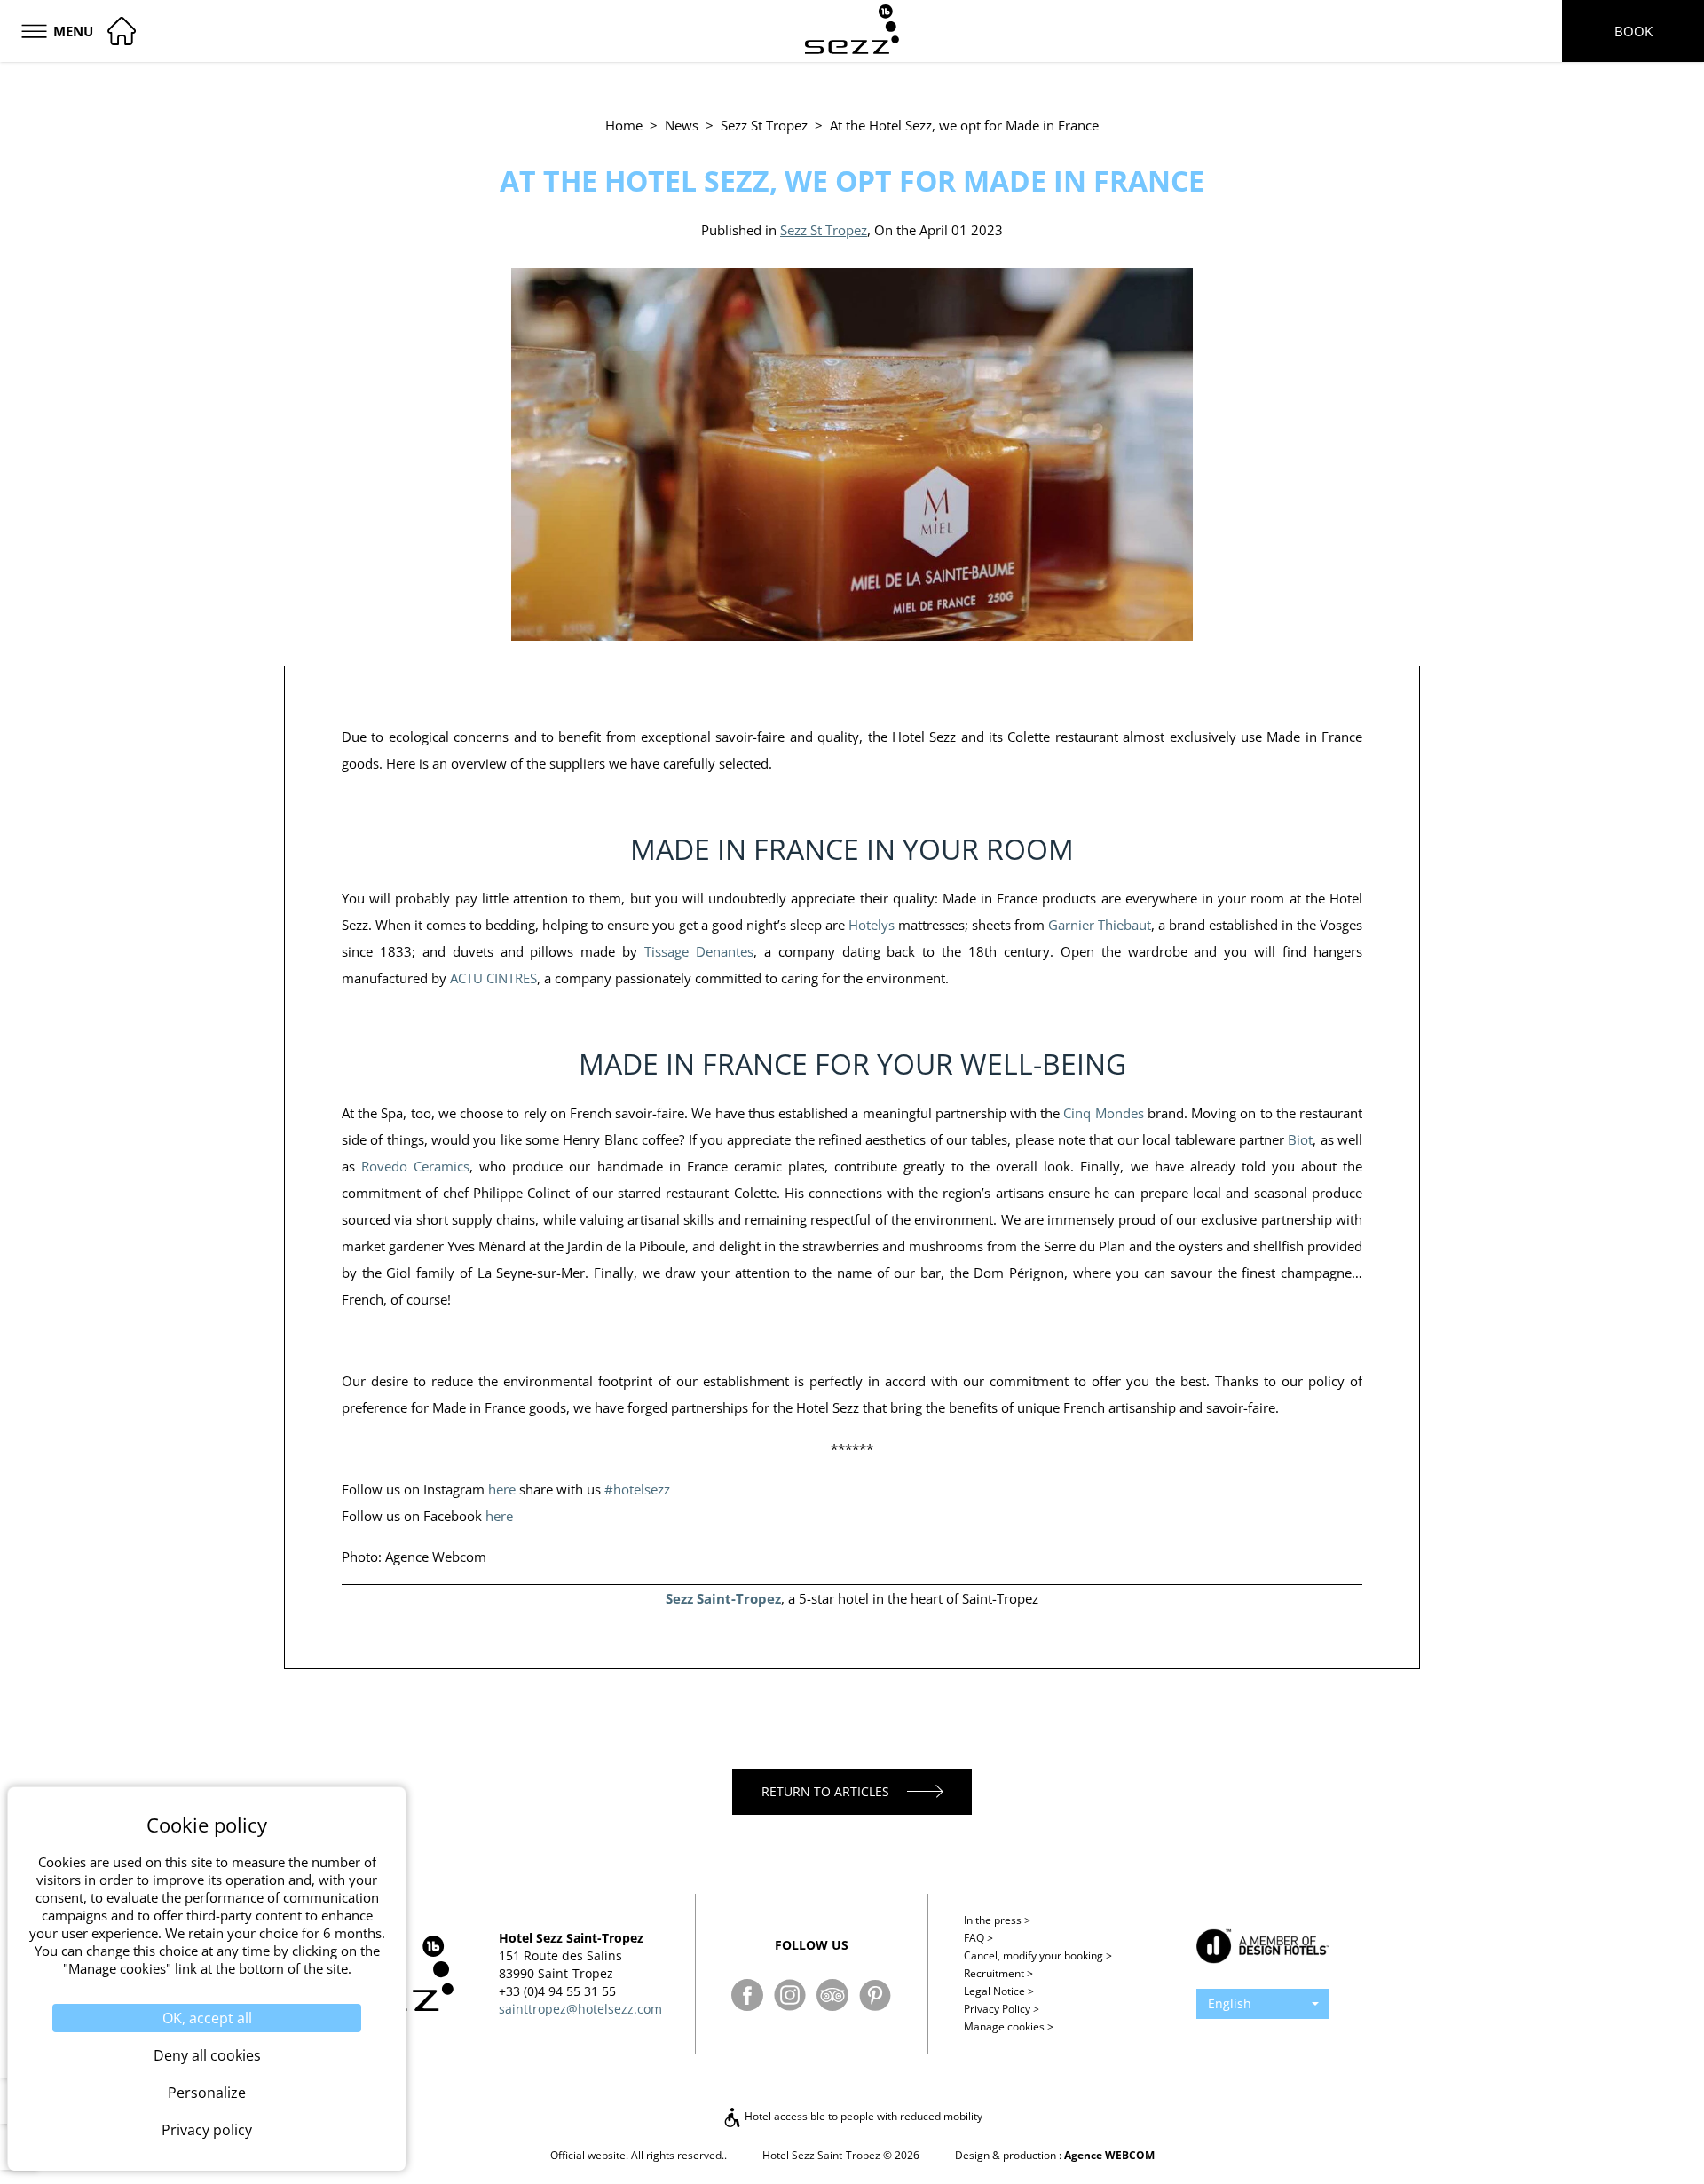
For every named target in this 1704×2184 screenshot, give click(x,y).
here (502, 1489)
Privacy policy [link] (207, 2130)
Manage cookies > (1009, 2026)
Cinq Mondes (1103, 1113)
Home (624, 125)
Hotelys (872, 925)
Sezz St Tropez (764, 125)
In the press (997, 1920)
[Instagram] (790, 1995)
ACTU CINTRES (493, 978)
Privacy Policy (1002, 2009)
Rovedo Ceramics (415, 1166)
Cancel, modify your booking (1038, 1955)
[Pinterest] (875, 1995)
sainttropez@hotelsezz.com (580, 2009)
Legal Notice (999, 1991)
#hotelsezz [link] (637, 1489)
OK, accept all (207, 2018)
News (682, 125)
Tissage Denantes (699, 951)
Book (1633, 31)
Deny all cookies (207, 2055)
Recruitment (998, 1973)
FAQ (978, 1938)
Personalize (207, 2093)
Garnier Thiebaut (1100, 925)
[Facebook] (747, 1995)
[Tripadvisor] (832, 1995)
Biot (1300, 1139)
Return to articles (825, 1791)
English (1230, 2003)
